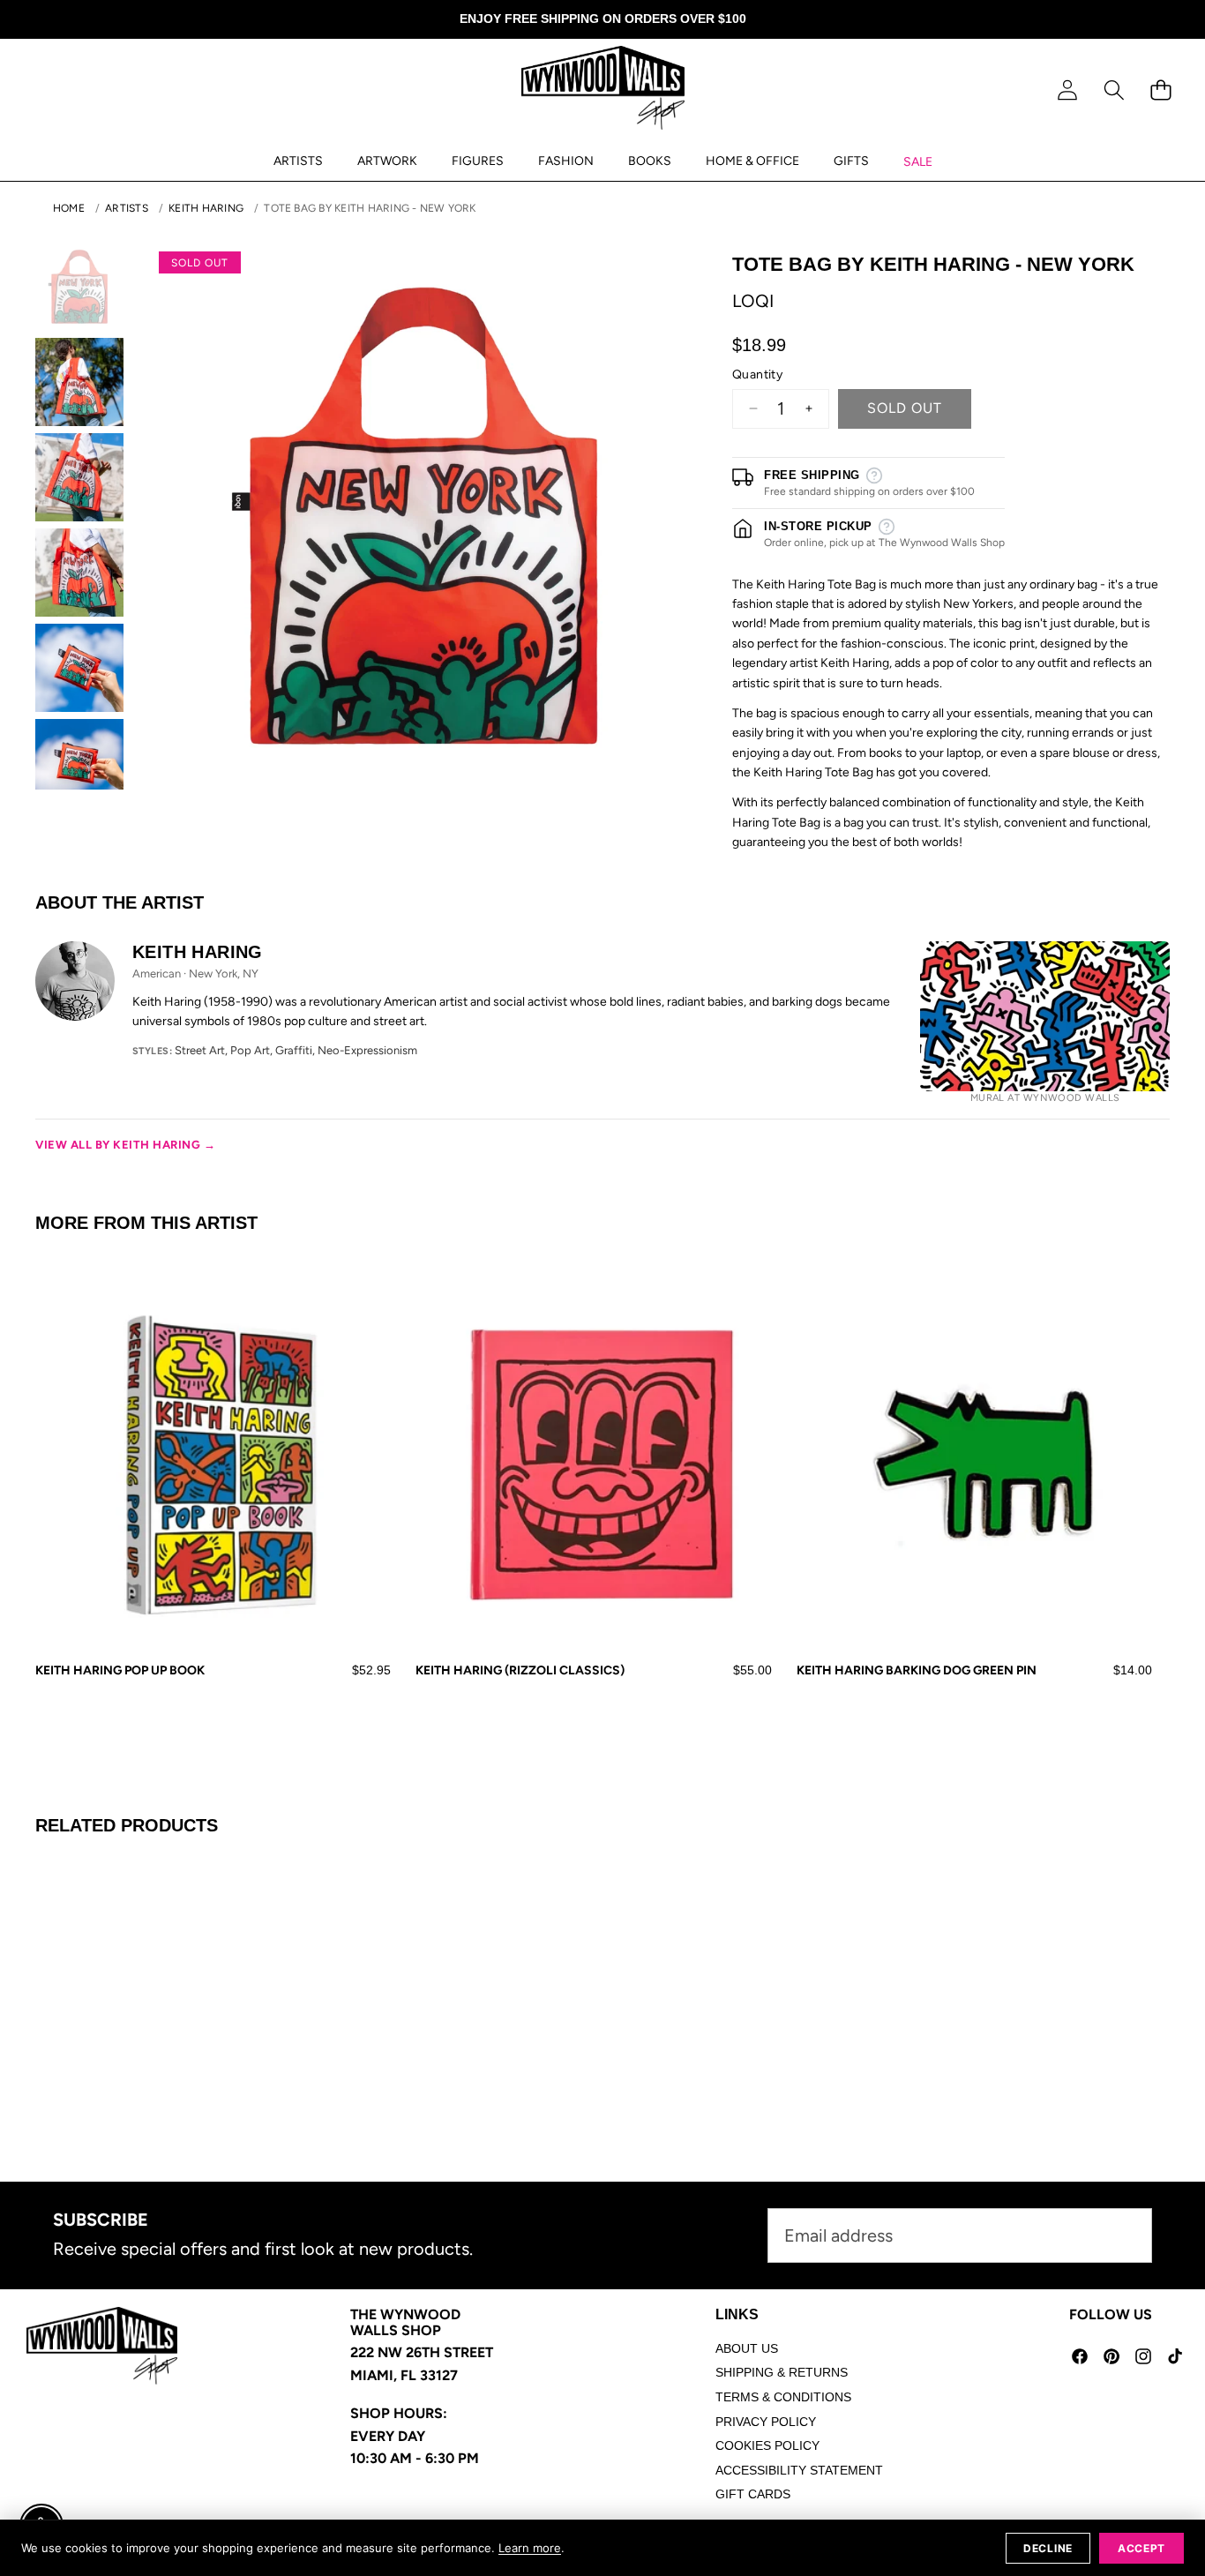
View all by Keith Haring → (126, 1145)
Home (69, 208)
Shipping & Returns (782, 2372)
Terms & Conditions (783, 2397)
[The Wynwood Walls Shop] (603, 91)
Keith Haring (206, 208)
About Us (747, 2348)
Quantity (757, 374)
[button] (1114, 90)
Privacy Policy (766, 2422)
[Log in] (1067, 90)
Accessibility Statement (799, 2470)
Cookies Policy (767, 2445)
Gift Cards (753, 2494)
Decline (1048, 2548)
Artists (127, 208)
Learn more (530, 2548)
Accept (1141, 2548)
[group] (79, 287)
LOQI (753, 301)
